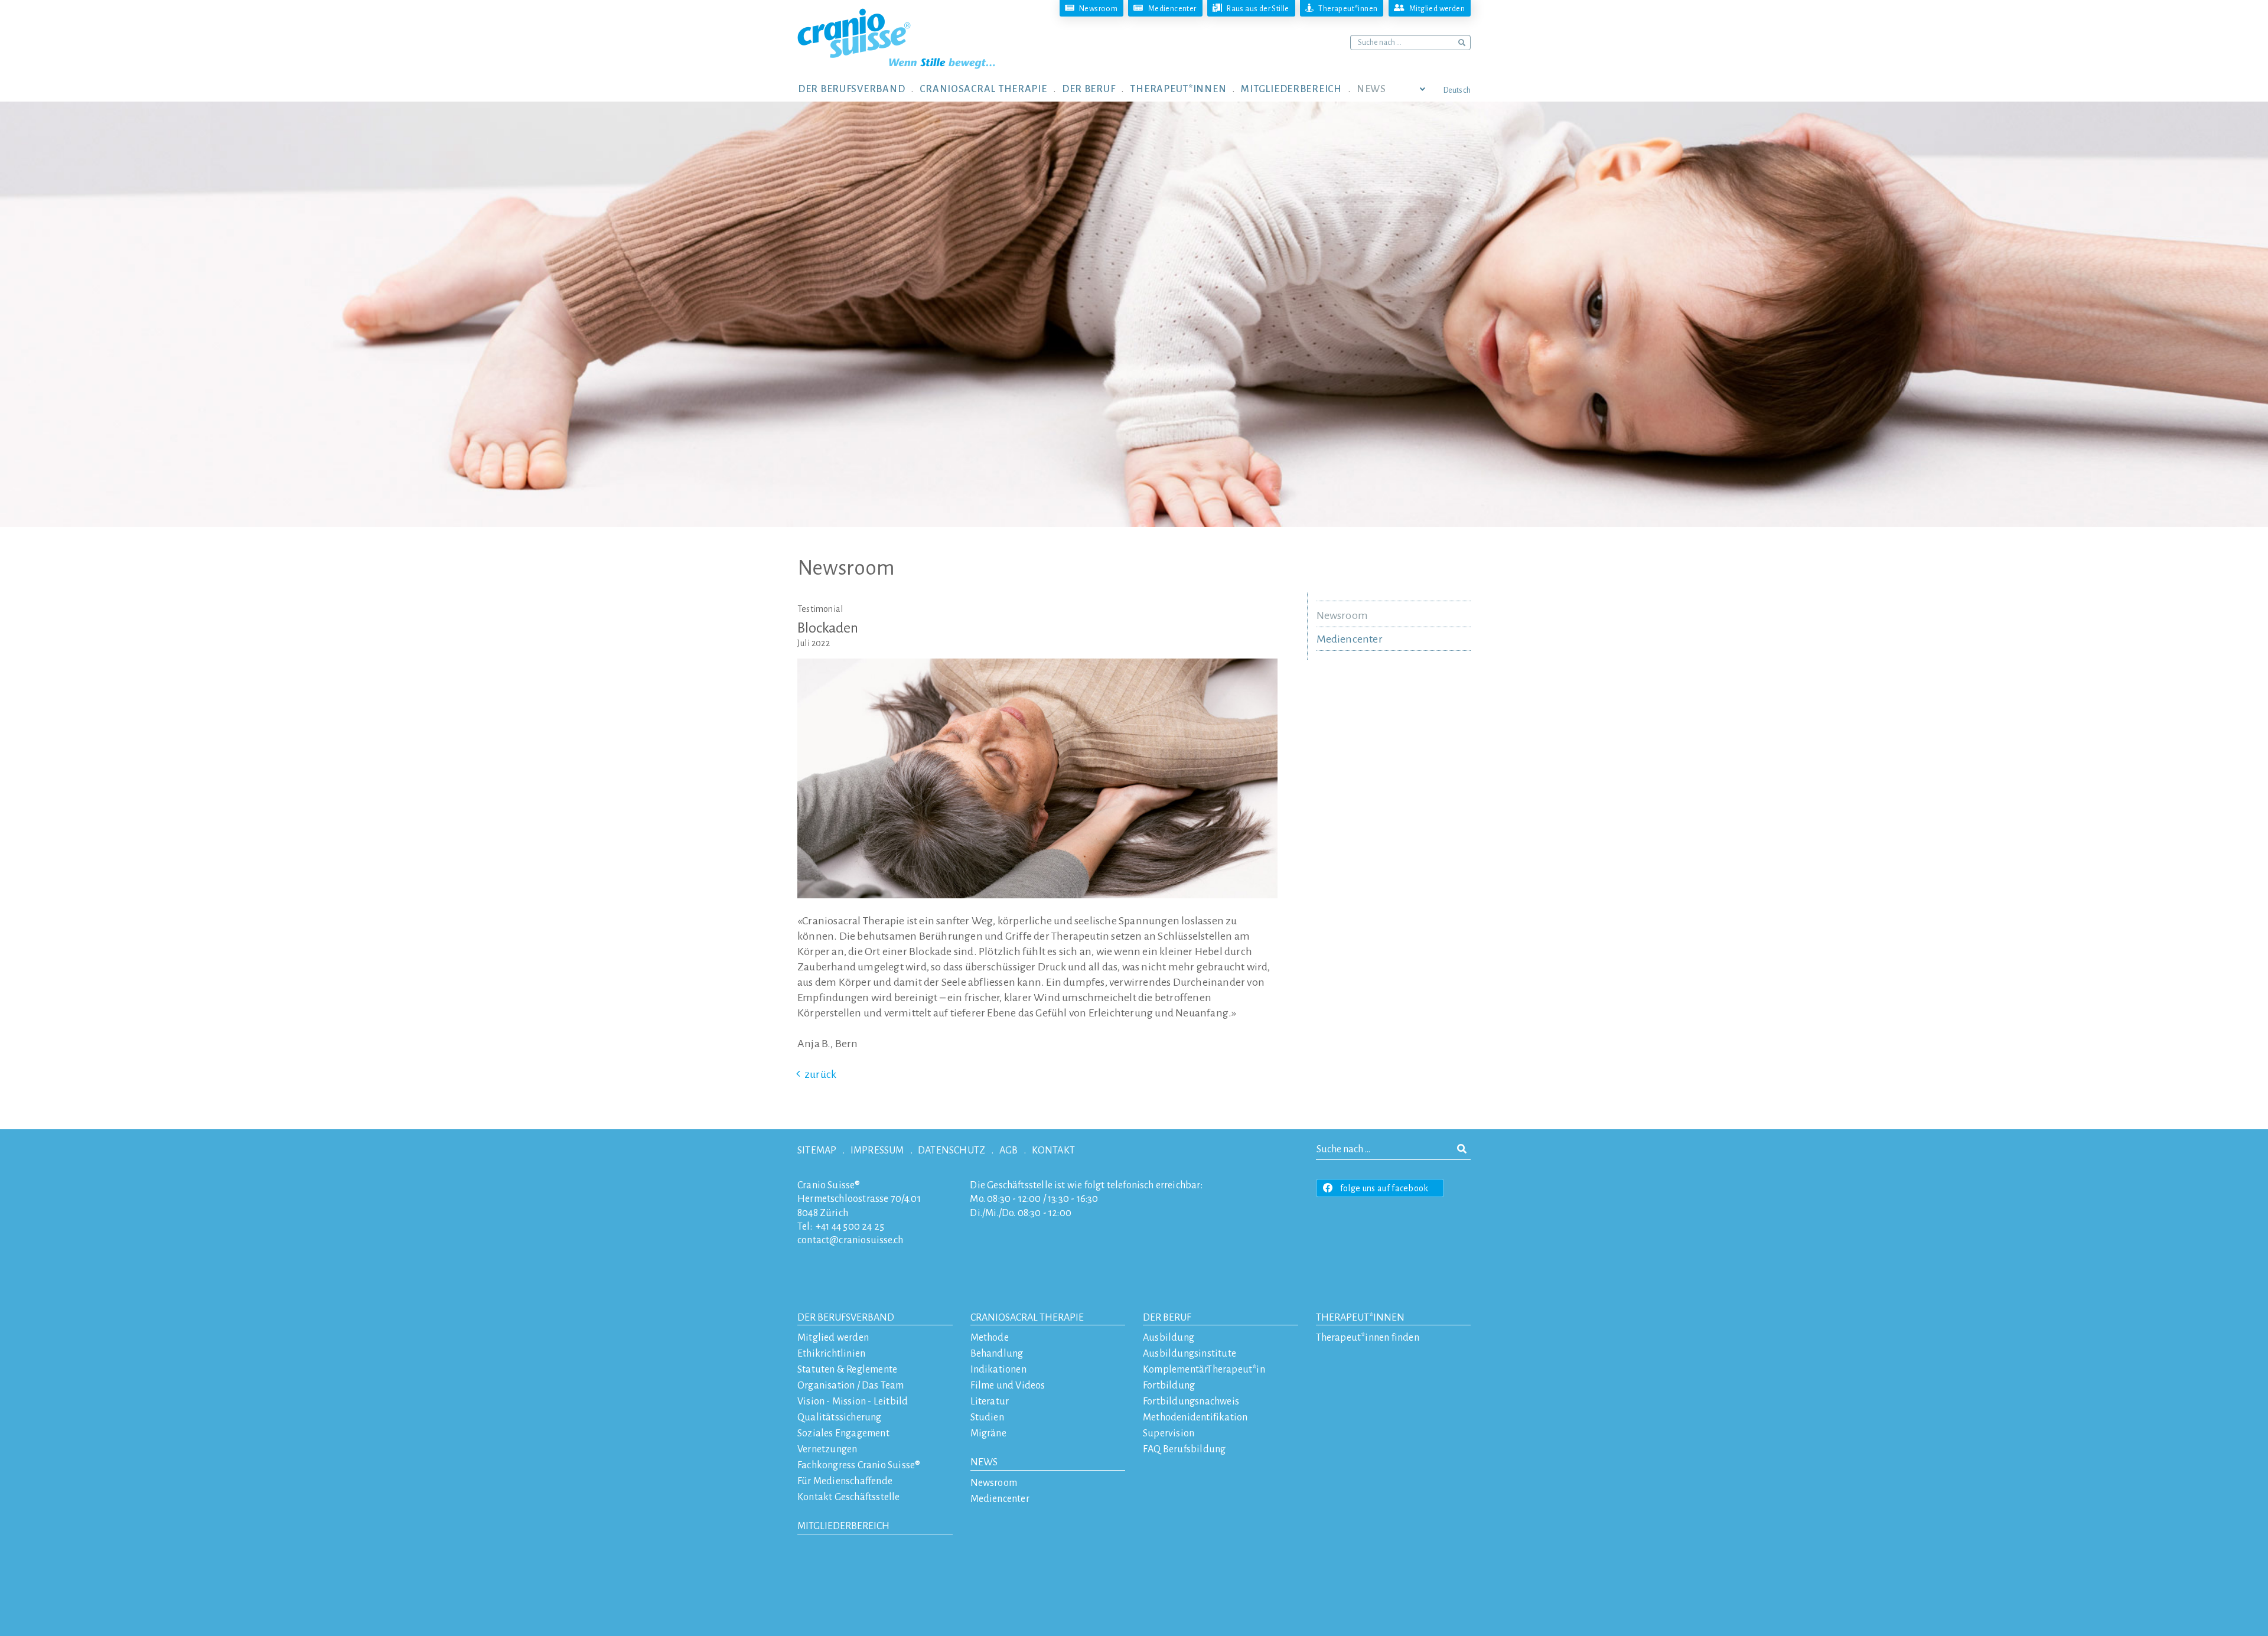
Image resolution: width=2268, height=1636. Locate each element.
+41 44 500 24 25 (850, 1227)
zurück (820, 1074)
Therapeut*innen (1360, 1318)
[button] (859, 89)
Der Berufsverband (846, 1318)
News (984, 1462)
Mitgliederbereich (843, 1526)
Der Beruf (1167, 1318)
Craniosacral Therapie (1027, 1318)
